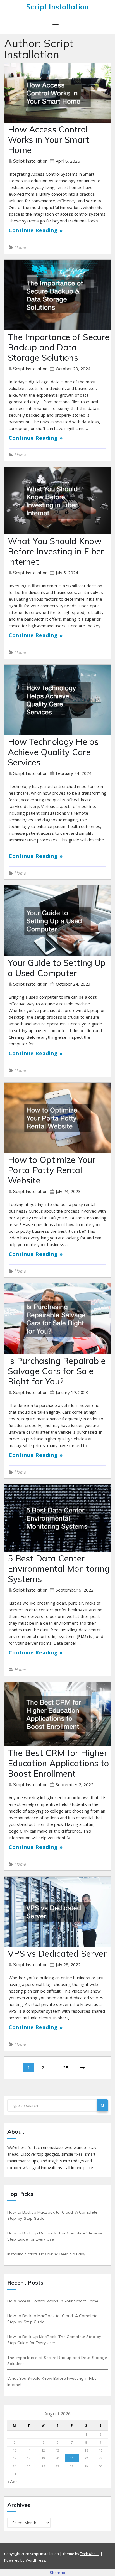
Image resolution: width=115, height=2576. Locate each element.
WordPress (35, 2560)
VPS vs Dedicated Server (57, 1954)
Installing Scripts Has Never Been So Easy (46, 2254)
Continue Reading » (36, 230)
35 (66, 2068)
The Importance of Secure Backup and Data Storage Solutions (59, 347)
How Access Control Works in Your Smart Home (49, 140)
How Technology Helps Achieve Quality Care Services (53, 752)
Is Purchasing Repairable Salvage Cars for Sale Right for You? (57, 1371)
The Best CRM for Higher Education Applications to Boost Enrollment (58, 1763)
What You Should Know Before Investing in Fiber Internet (56, 551)
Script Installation (31, 161)
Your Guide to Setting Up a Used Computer (57, 968)
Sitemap (58, 2573)
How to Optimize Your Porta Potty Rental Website (52, 1170)
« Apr (12, 2482)
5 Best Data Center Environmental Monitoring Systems (59, 1569)
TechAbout (89, 2554)
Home (20, 247)
